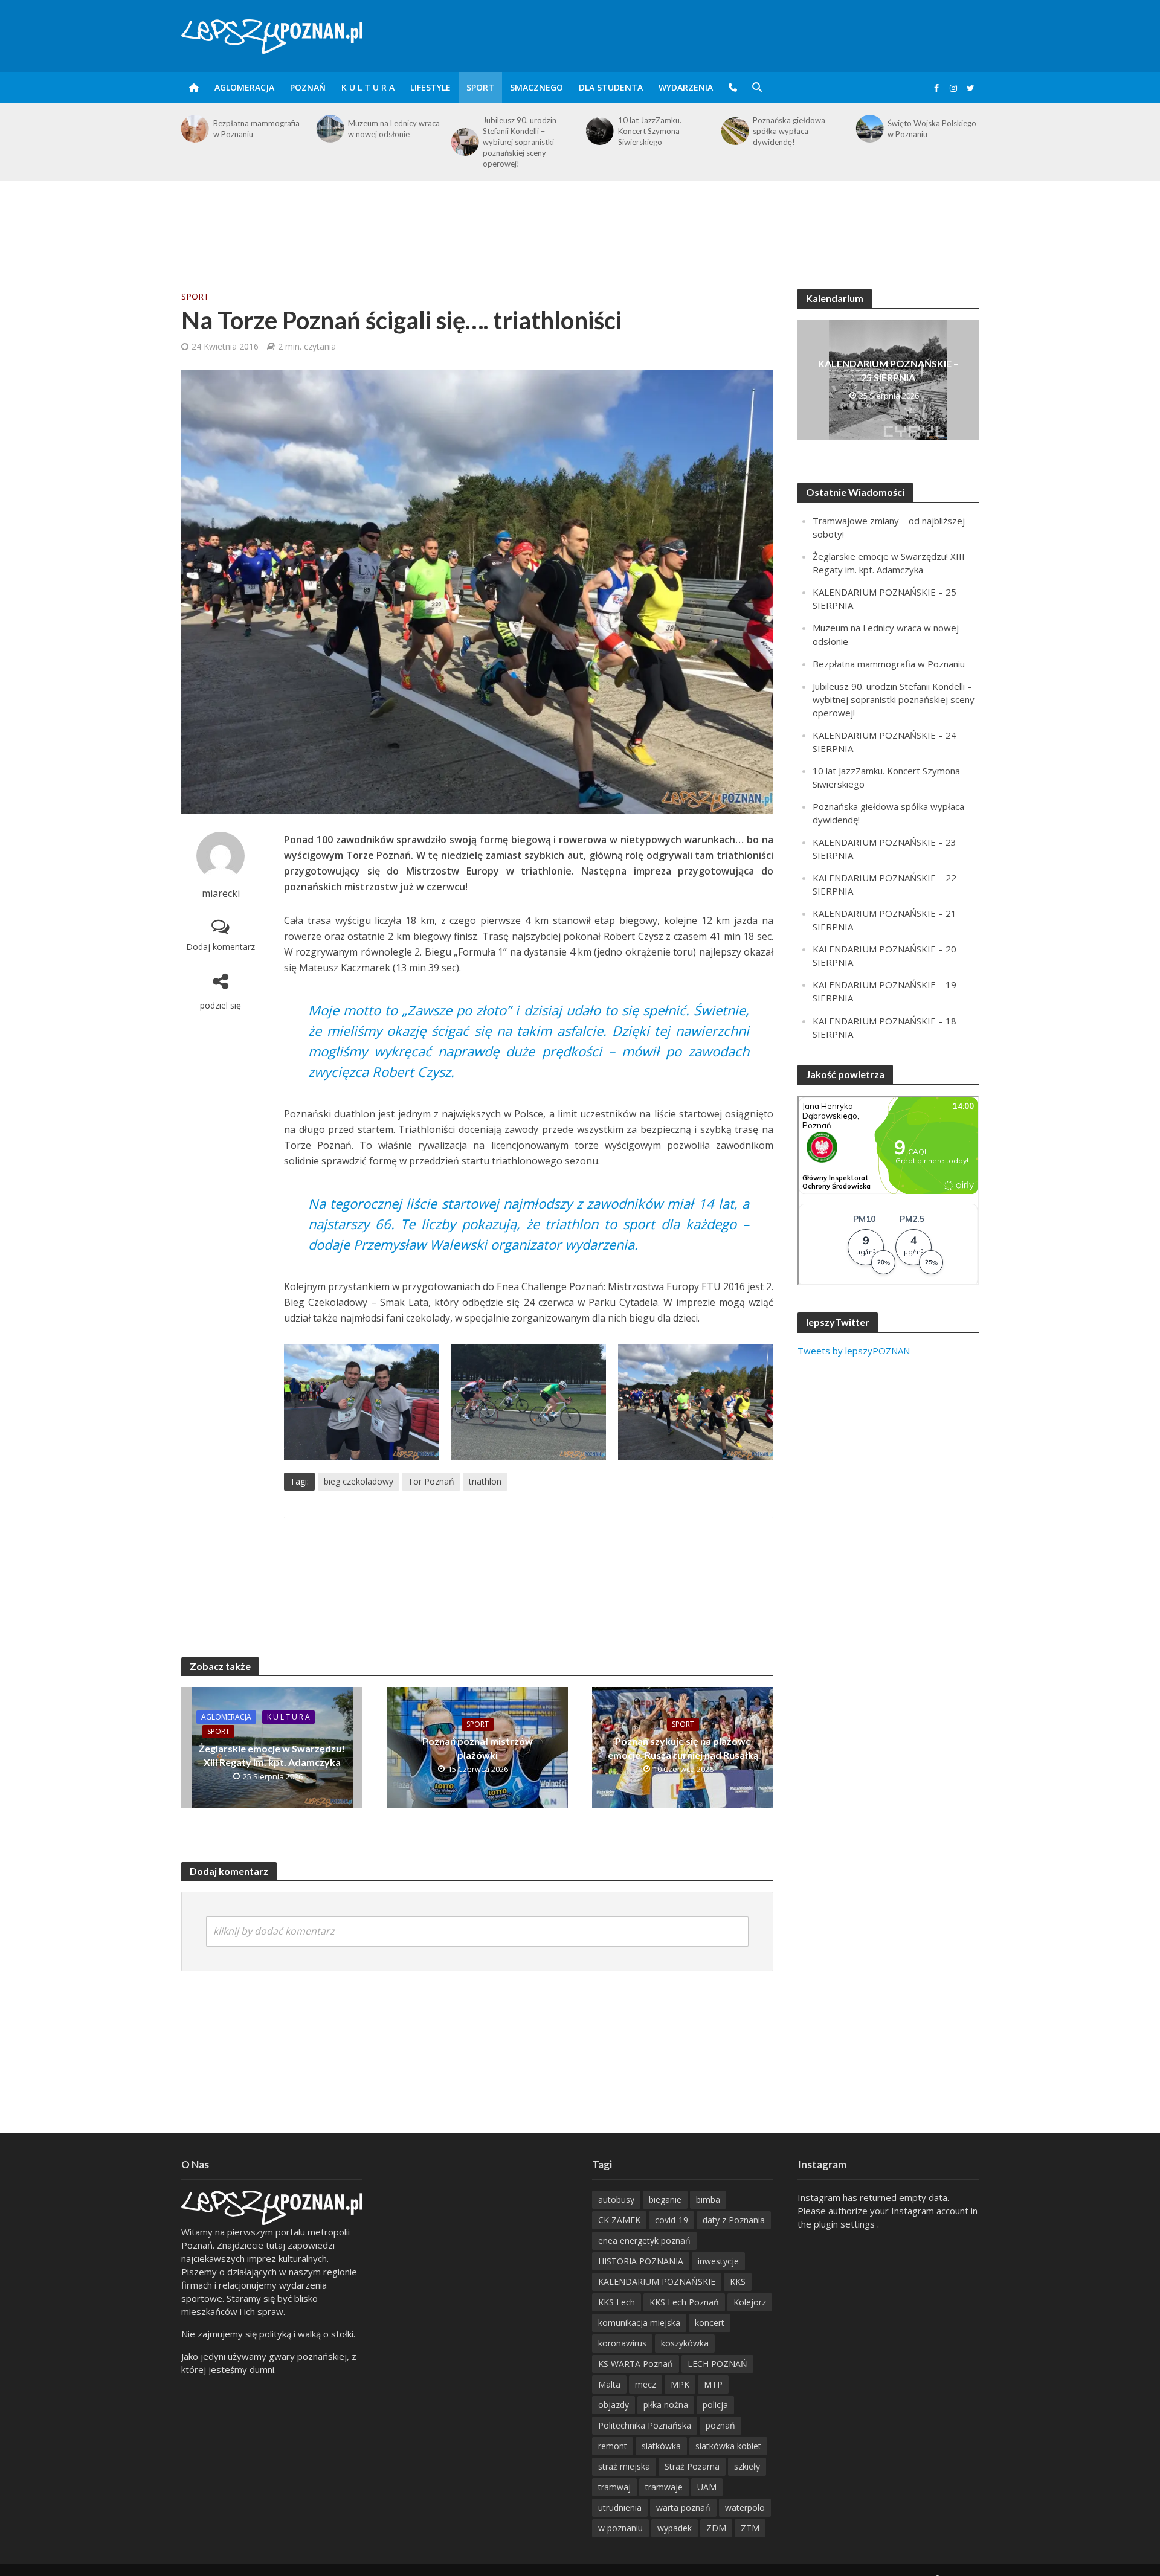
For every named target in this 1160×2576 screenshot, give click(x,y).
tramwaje (664, 2487)
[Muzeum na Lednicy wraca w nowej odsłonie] (194, 129)
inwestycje (718, 2261)
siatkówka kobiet (728, 2446)
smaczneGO (536, 87)
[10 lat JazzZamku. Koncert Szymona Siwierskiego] (464, 131)
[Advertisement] (580, 220)
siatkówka (661, 2446)
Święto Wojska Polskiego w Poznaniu (797, 129)
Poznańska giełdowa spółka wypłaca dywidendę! (654, 131)
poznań (720, 2425)
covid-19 (672, 2220)
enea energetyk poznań (644, 2240)
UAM (707, 2487)
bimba (708, 2199)
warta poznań (683, 2507)
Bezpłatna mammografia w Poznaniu (889, 664)
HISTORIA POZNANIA (641, 2261)
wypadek (675, 2528)
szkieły (747, 2466)
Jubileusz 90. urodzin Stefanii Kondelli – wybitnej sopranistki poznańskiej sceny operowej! (385, 142)
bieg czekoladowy (359, 1481)
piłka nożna (666, 2405)
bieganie (665, 2199)
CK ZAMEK (619, 2220)
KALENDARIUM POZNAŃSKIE (657, 2282)
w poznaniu (620, 2528)
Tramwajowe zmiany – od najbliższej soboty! (933, 129)
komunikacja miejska (639, 2323)
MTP (713, 2384)
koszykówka (685, 2343)
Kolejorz (750, 2302)
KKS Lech (617, 2302)
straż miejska (624, 2466)
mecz (646, 2384)
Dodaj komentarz (221, 947)
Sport (480, 87)
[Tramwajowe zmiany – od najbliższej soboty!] (869, 129)
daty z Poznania (734, 2220)
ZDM (716, 2528)
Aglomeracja (244, 87)
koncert (710, 2323)
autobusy (616, 2199)
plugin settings (846, 2224)
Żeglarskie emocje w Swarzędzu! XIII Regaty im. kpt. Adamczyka (272, 1755)
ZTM (750, 2528)
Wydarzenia (686, 87)
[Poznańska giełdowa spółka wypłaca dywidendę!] (599, 131)
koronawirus (622, 2343)
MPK (680, 2384)
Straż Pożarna (692, 2466)
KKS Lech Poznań (684, 2302)
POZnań (308, 87)
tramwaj (614, 2487)
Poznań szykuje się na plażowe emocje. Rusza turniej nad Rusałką (683, 1748)
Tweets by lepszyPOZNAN (854, 1351)
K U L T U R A (368, 87)
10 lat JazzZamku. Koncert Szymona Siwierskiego (514, 131)
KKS (738, 2282)
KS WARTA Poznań (636, 2364)
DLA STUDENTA (611, 87)
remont (613, 2446)
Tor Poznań (431, 1481)
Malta (609, 2384)
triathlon (485, 1481)
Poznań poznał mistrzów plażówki (478, 1748)
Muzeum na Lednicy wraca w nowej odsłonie (259, 129)
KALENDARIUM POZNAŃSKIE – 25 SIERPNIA (888, 370)
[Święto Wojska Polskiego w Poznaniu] (734, 129)
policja (715, 2405)
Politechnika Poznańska (645, 2425)
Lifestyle (430, 87)
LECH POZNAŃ (717, 2364)
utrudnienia (620, 2507)
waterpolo (745, 2507)
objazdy (614, 2405)
